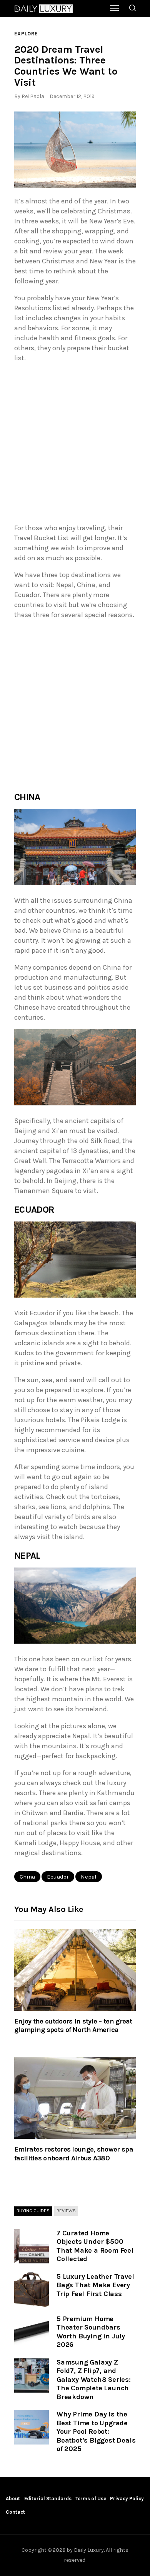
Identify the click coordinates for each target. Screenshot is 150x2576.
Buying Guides (33, 2211)
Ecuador (58, 1877)
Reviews (66, 2211)
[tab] (33, 2211)
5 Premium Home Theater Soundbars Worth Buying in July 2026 (91, 2332)
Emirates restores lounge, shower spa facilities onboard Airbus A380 (74, 2153)
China (27, 1877)
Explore (26, 34)
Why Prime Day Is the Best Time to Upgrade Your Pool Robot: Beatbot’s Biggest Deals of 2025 (96, 2431)
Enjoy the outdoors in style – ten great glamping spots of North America (73, 2025)
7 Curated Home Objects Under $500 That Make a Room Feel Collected (95, 2246)
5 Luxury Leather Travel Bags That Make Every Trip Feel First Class (95, 2285)
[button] (75, 150)
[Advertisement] (75, 445)
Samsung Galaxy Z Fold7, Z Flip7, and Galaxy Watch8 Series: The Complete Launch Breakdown (94, 2380)
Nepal (89, 1877)
